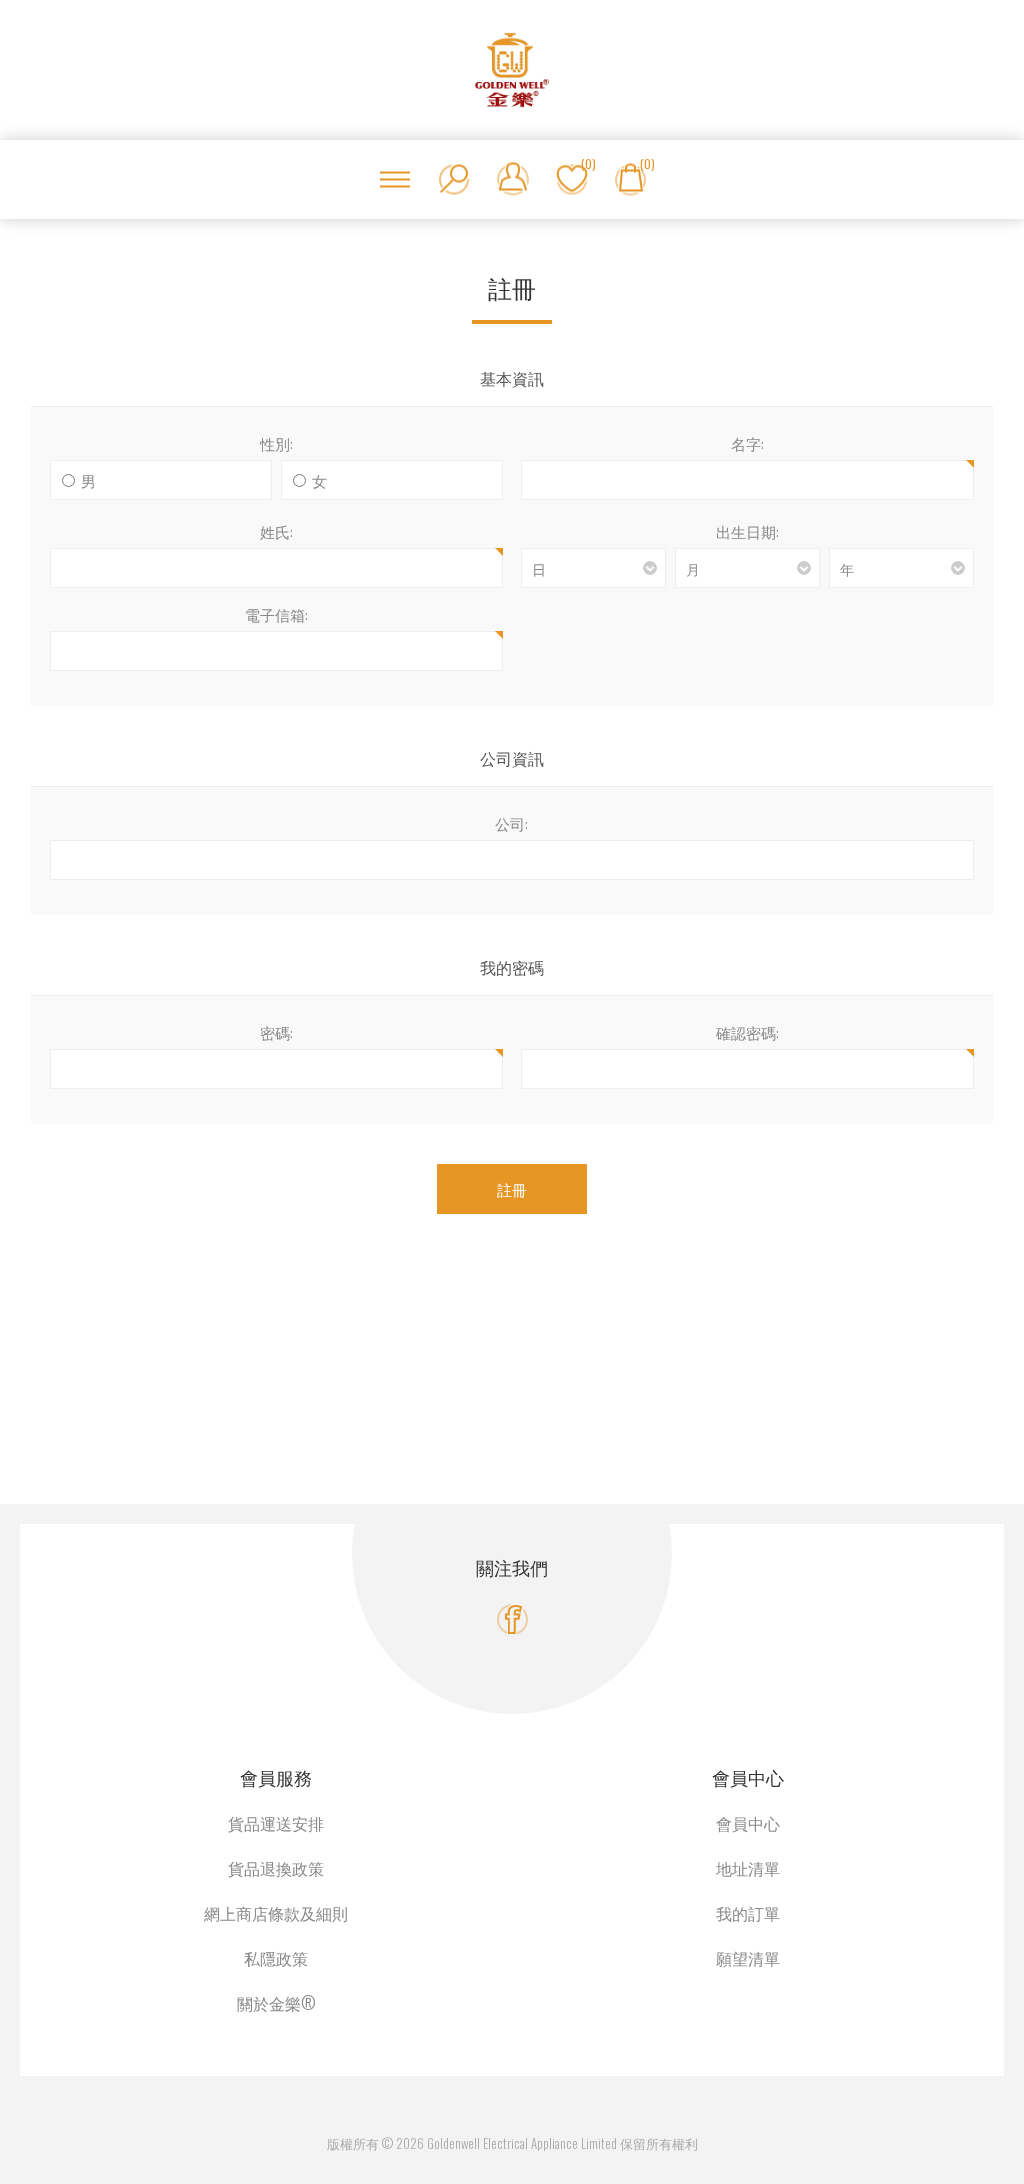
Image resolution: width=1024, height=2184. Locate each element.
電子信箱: (276, 614)
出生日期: (747, 531)
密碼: (276, 1032)
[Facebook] (512, 1619)
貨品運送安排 (276, 1823)
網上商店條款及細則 (276, 1913)
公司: (511, 823)
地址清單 (748, 1868)
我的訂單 (748, 1913)
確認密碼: (747, 1032)
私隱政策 (276, 1958)
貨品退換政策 (276, 1868)
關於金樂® (276, 2003)
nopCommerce (535, 2119)
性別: (276, 443)
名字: (747, 443)
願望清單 (748, 1958)
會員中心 (748, 1823)
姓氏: (276, 531)
